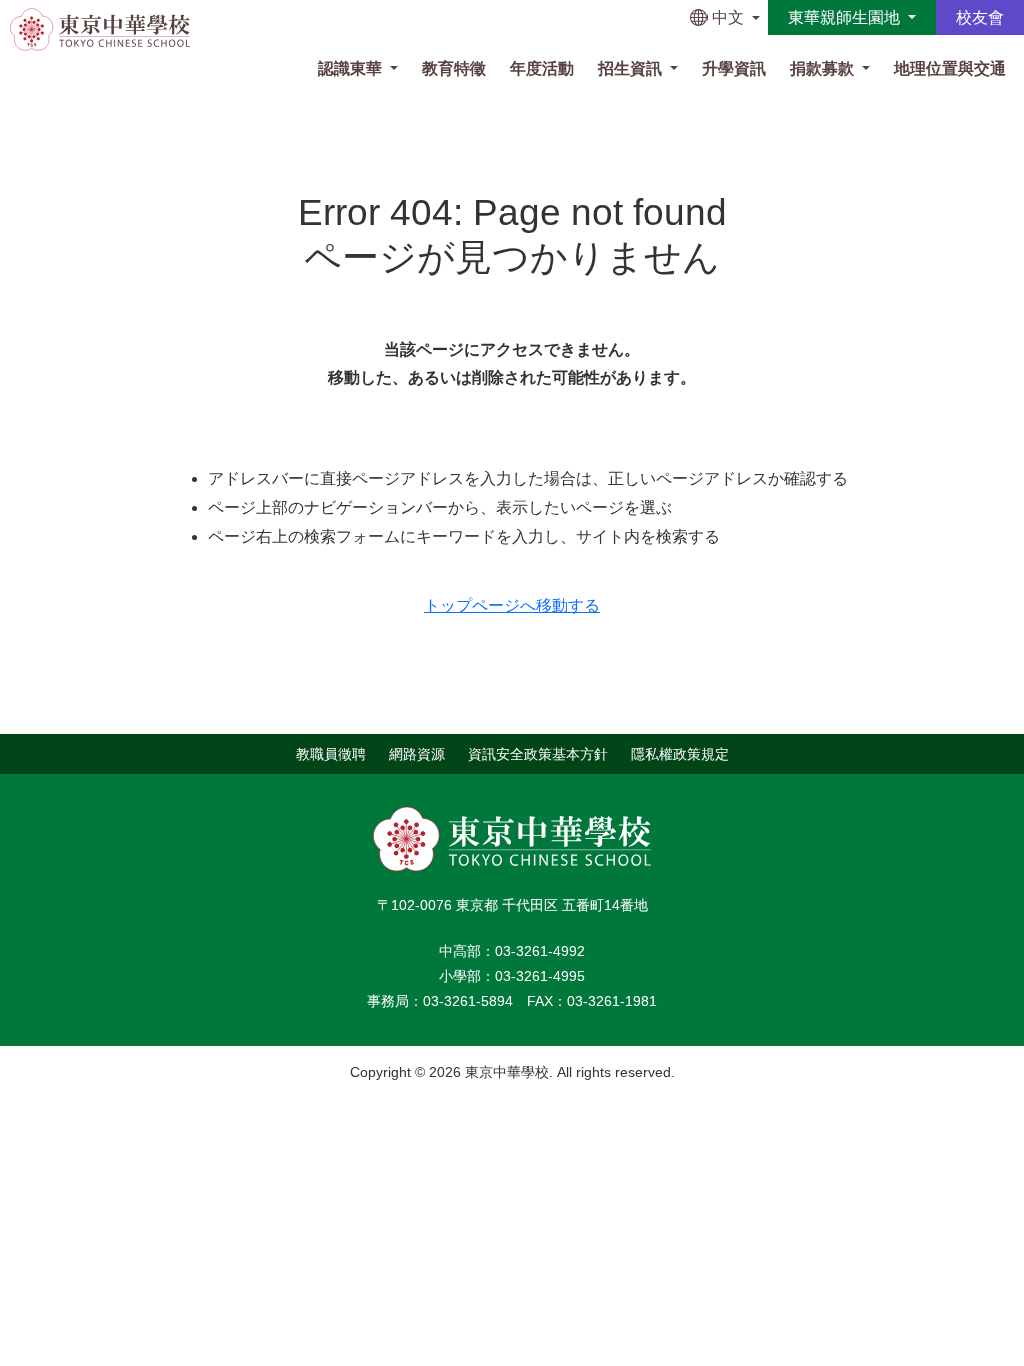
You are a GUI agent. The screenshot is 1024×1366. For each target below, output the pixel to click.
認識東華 (352, 68)
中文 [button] (728, 17)
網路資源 (417, 753)
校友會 (980, 17)
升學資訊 (734, 68)
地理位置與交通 (950, 68)
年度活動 (542, 68)
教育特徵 (454, 68)
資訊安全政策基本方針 (538, 753)
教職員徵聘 (331, 753)
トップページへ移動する (512, 605)
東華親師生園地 (846, 17)
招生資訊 (632, 68)
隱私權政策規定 (680, 753)
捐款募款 (824, 68)
